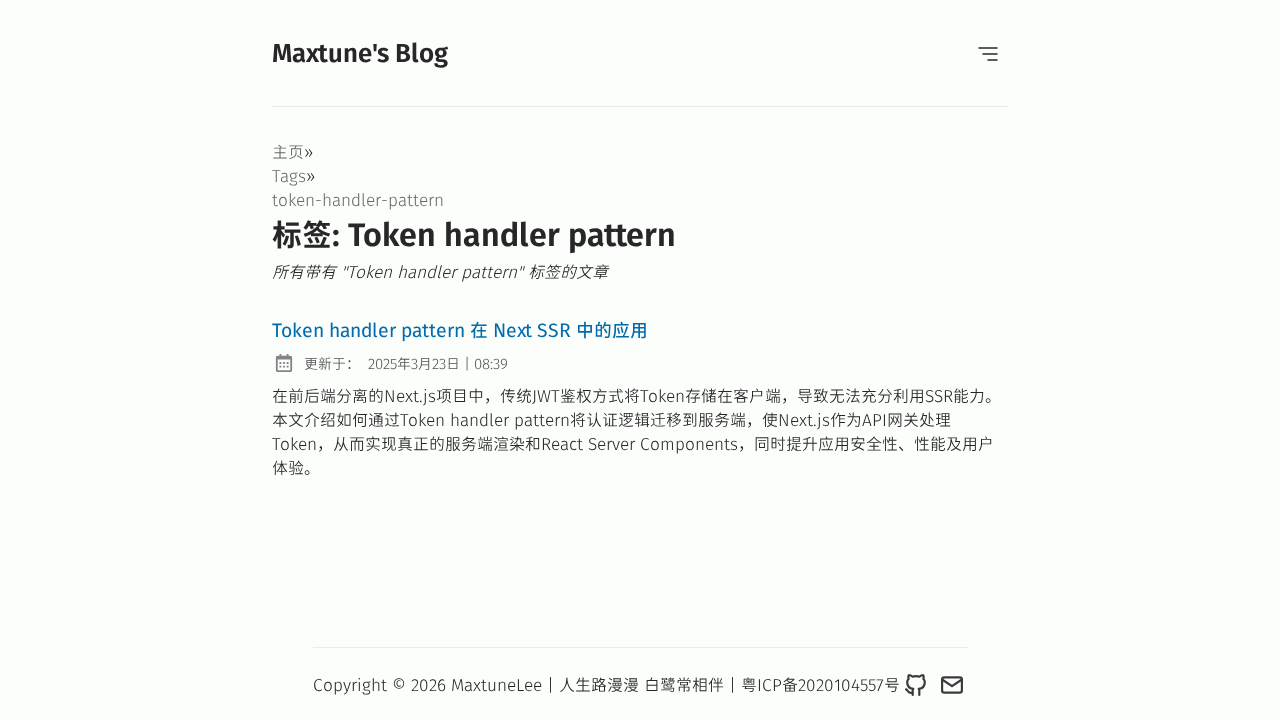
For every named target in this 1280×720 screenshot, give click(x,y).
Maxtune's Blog (360, 51)
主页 (288, 151)
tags (289, 175)
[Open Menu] (988, 53)
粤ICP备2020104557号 (820, 684)
